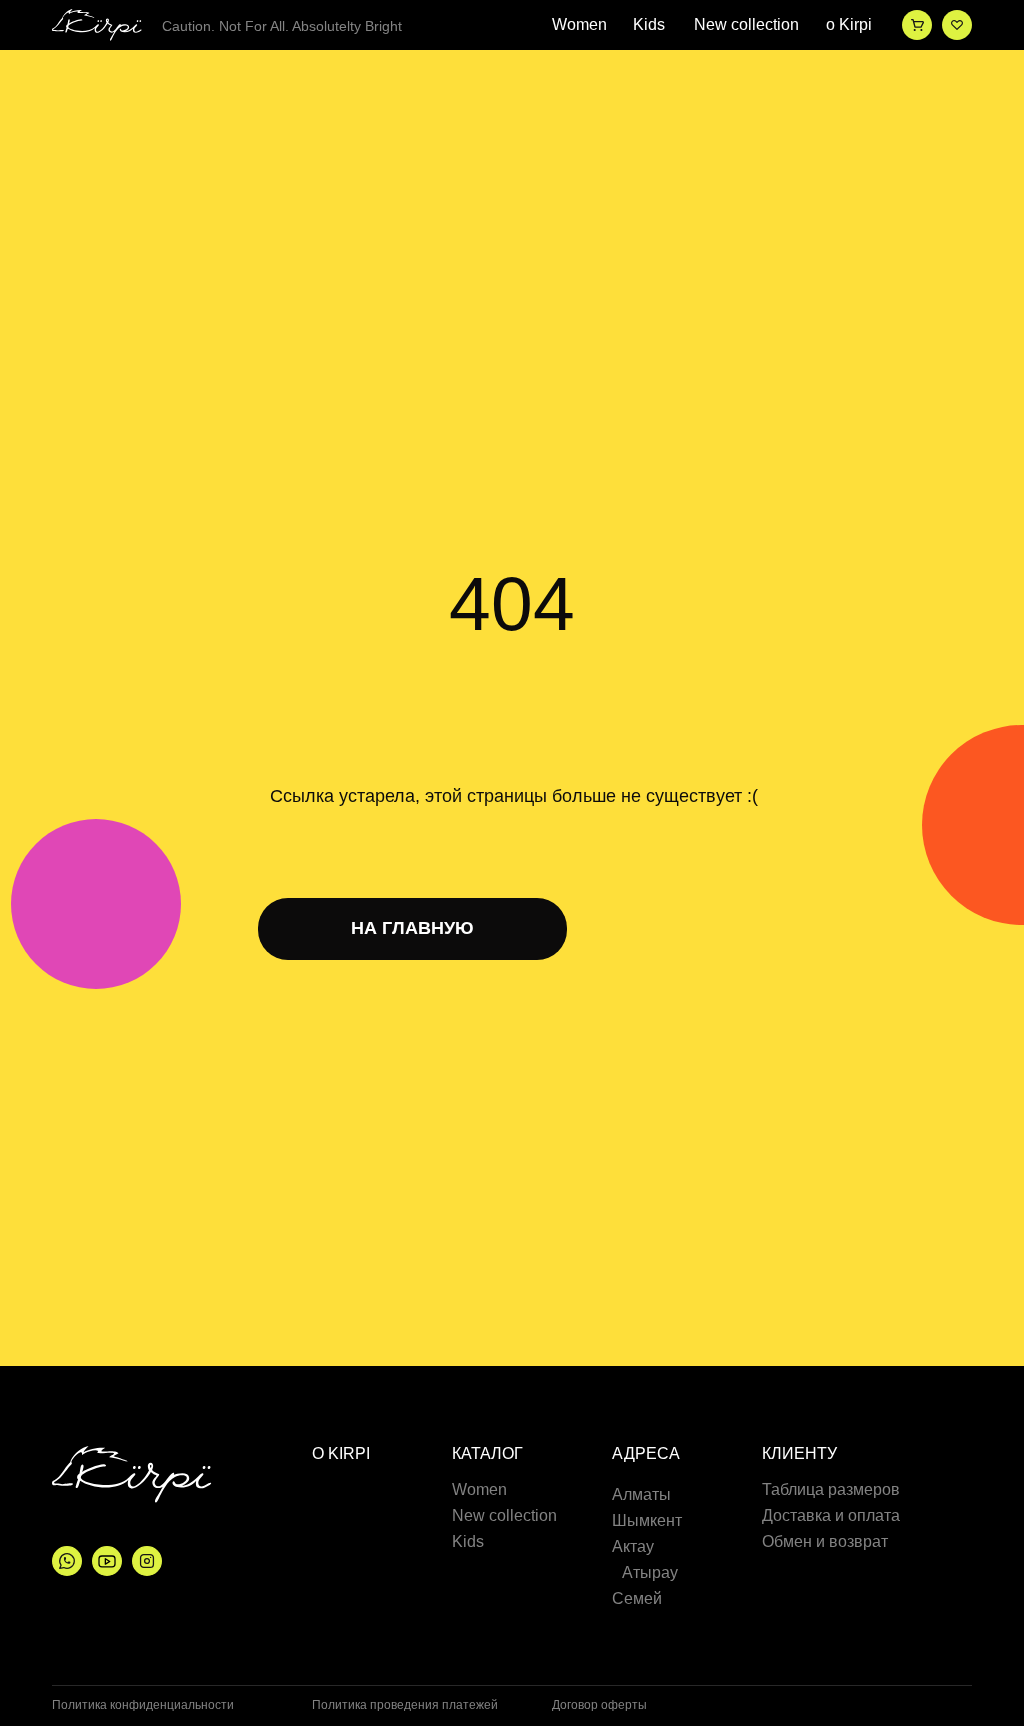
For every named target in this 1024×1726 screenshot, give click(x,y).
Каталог (487, 1454)
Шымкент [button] (647, 1521)
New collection (746, 25)
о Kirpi (849, 25)
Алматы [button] (641, 1495)
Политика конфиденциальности (143, 1705)
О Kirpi (341, 1454)
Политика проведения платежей (405, 1705)
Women (579, 25)
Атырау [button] (650, 1573)
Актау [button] (633, 1547)
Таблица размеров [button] (831, 1490)
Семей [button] (637, 1599)
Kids (649, 25)
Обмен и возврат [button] (825, 1542)
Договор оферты (599, 1705)
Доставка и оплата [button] (831, 1516)
